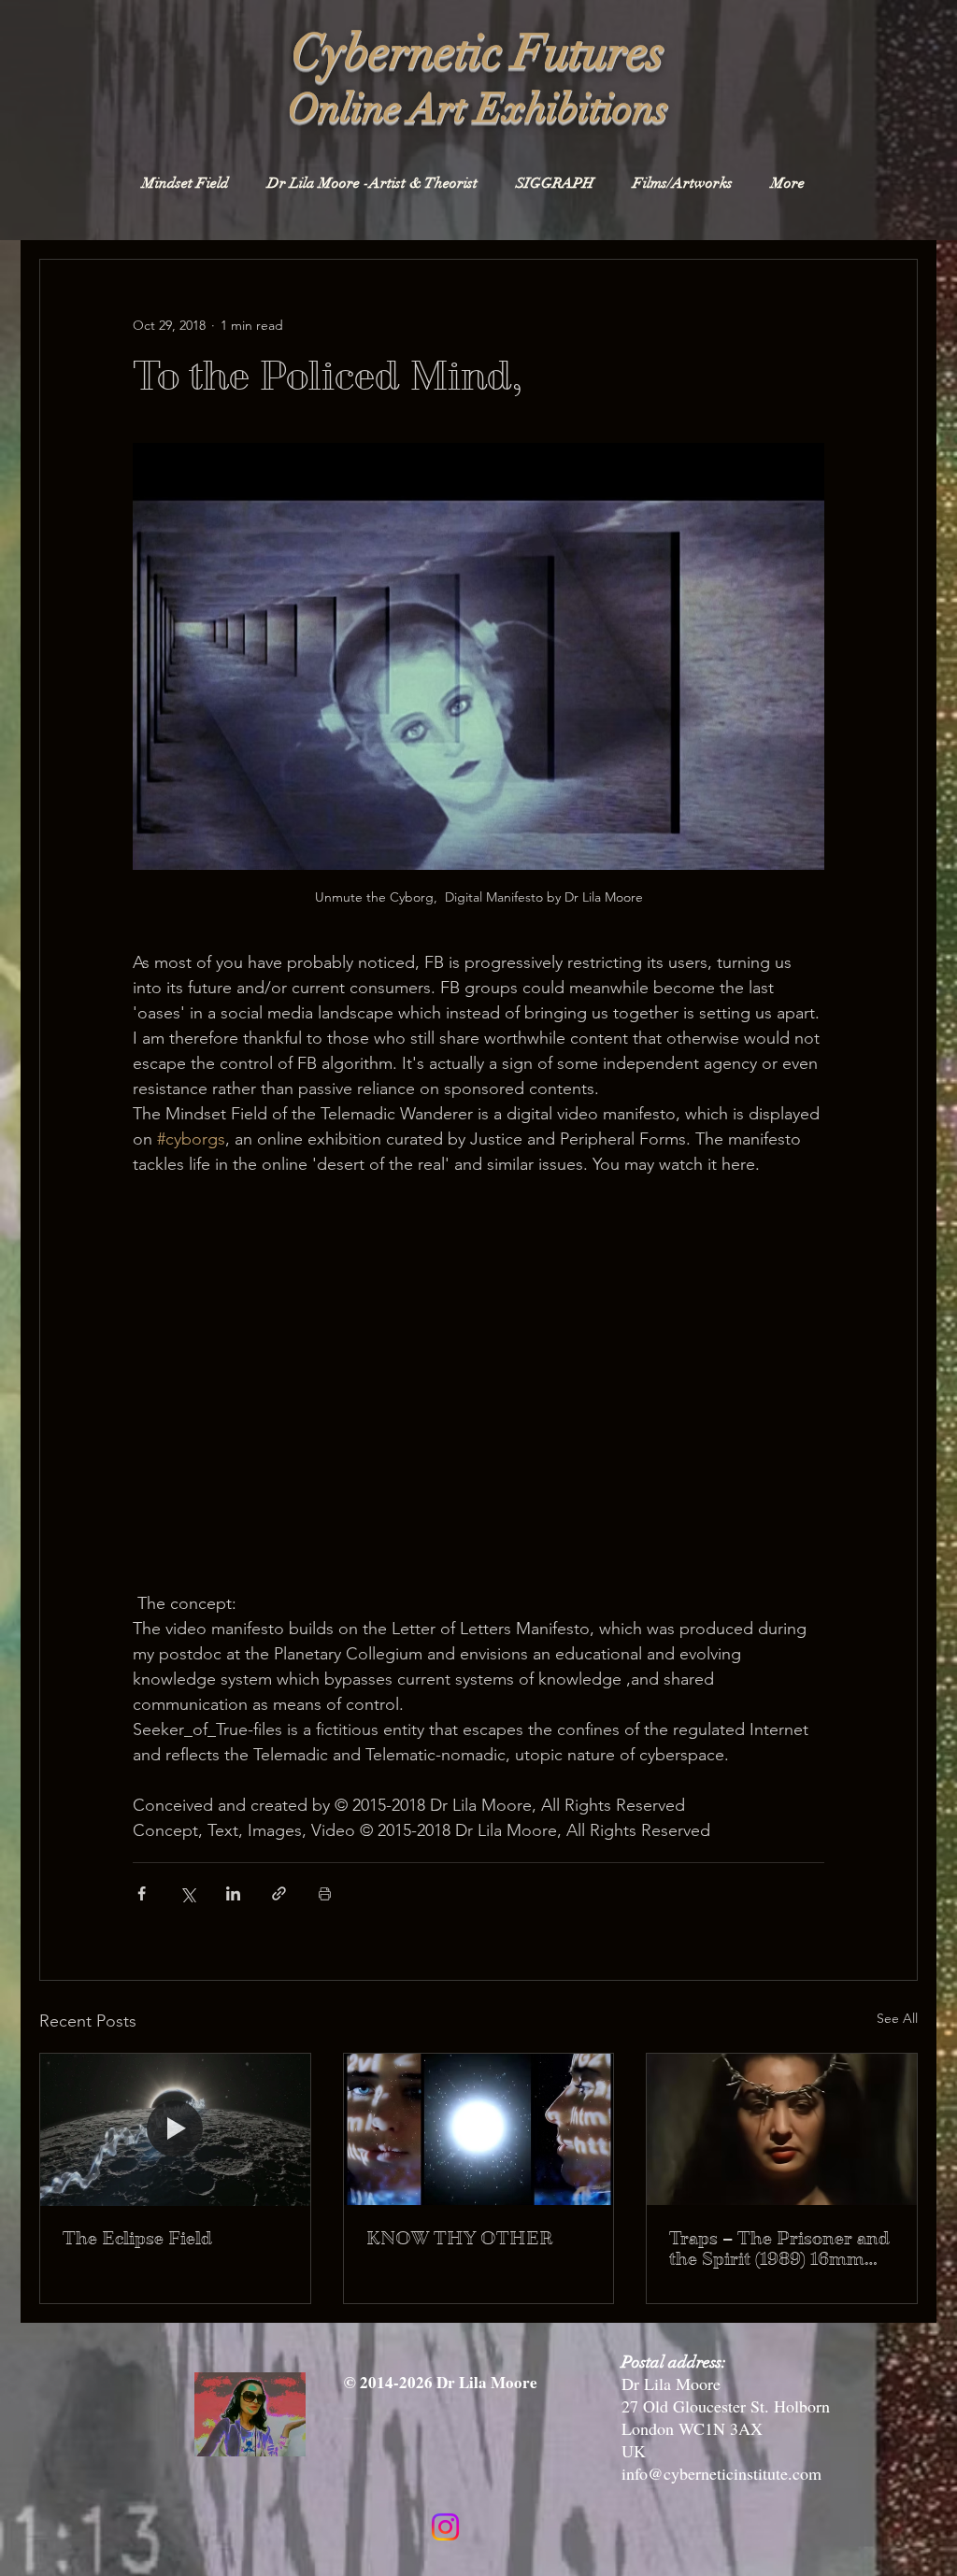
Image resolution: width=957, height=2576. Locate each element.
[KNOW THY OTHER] (479, 2129)
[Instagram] (445, 2527)
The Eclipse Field (137, 2239)
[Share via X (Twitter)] (187, 1893)
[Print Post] (325, 1893)
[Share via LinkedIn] (233, 1893)
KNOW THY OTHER (460, 2239)
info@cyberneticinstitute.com (721, 2473)
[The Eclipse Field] (175, 2129)
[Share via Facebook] (142, 1893)
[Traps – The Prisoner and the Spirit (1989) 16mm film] (782, 2129)
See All (897, 2018)
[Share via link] (279, 1893)
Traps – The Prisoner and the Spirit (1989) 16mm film (779, 2249)
